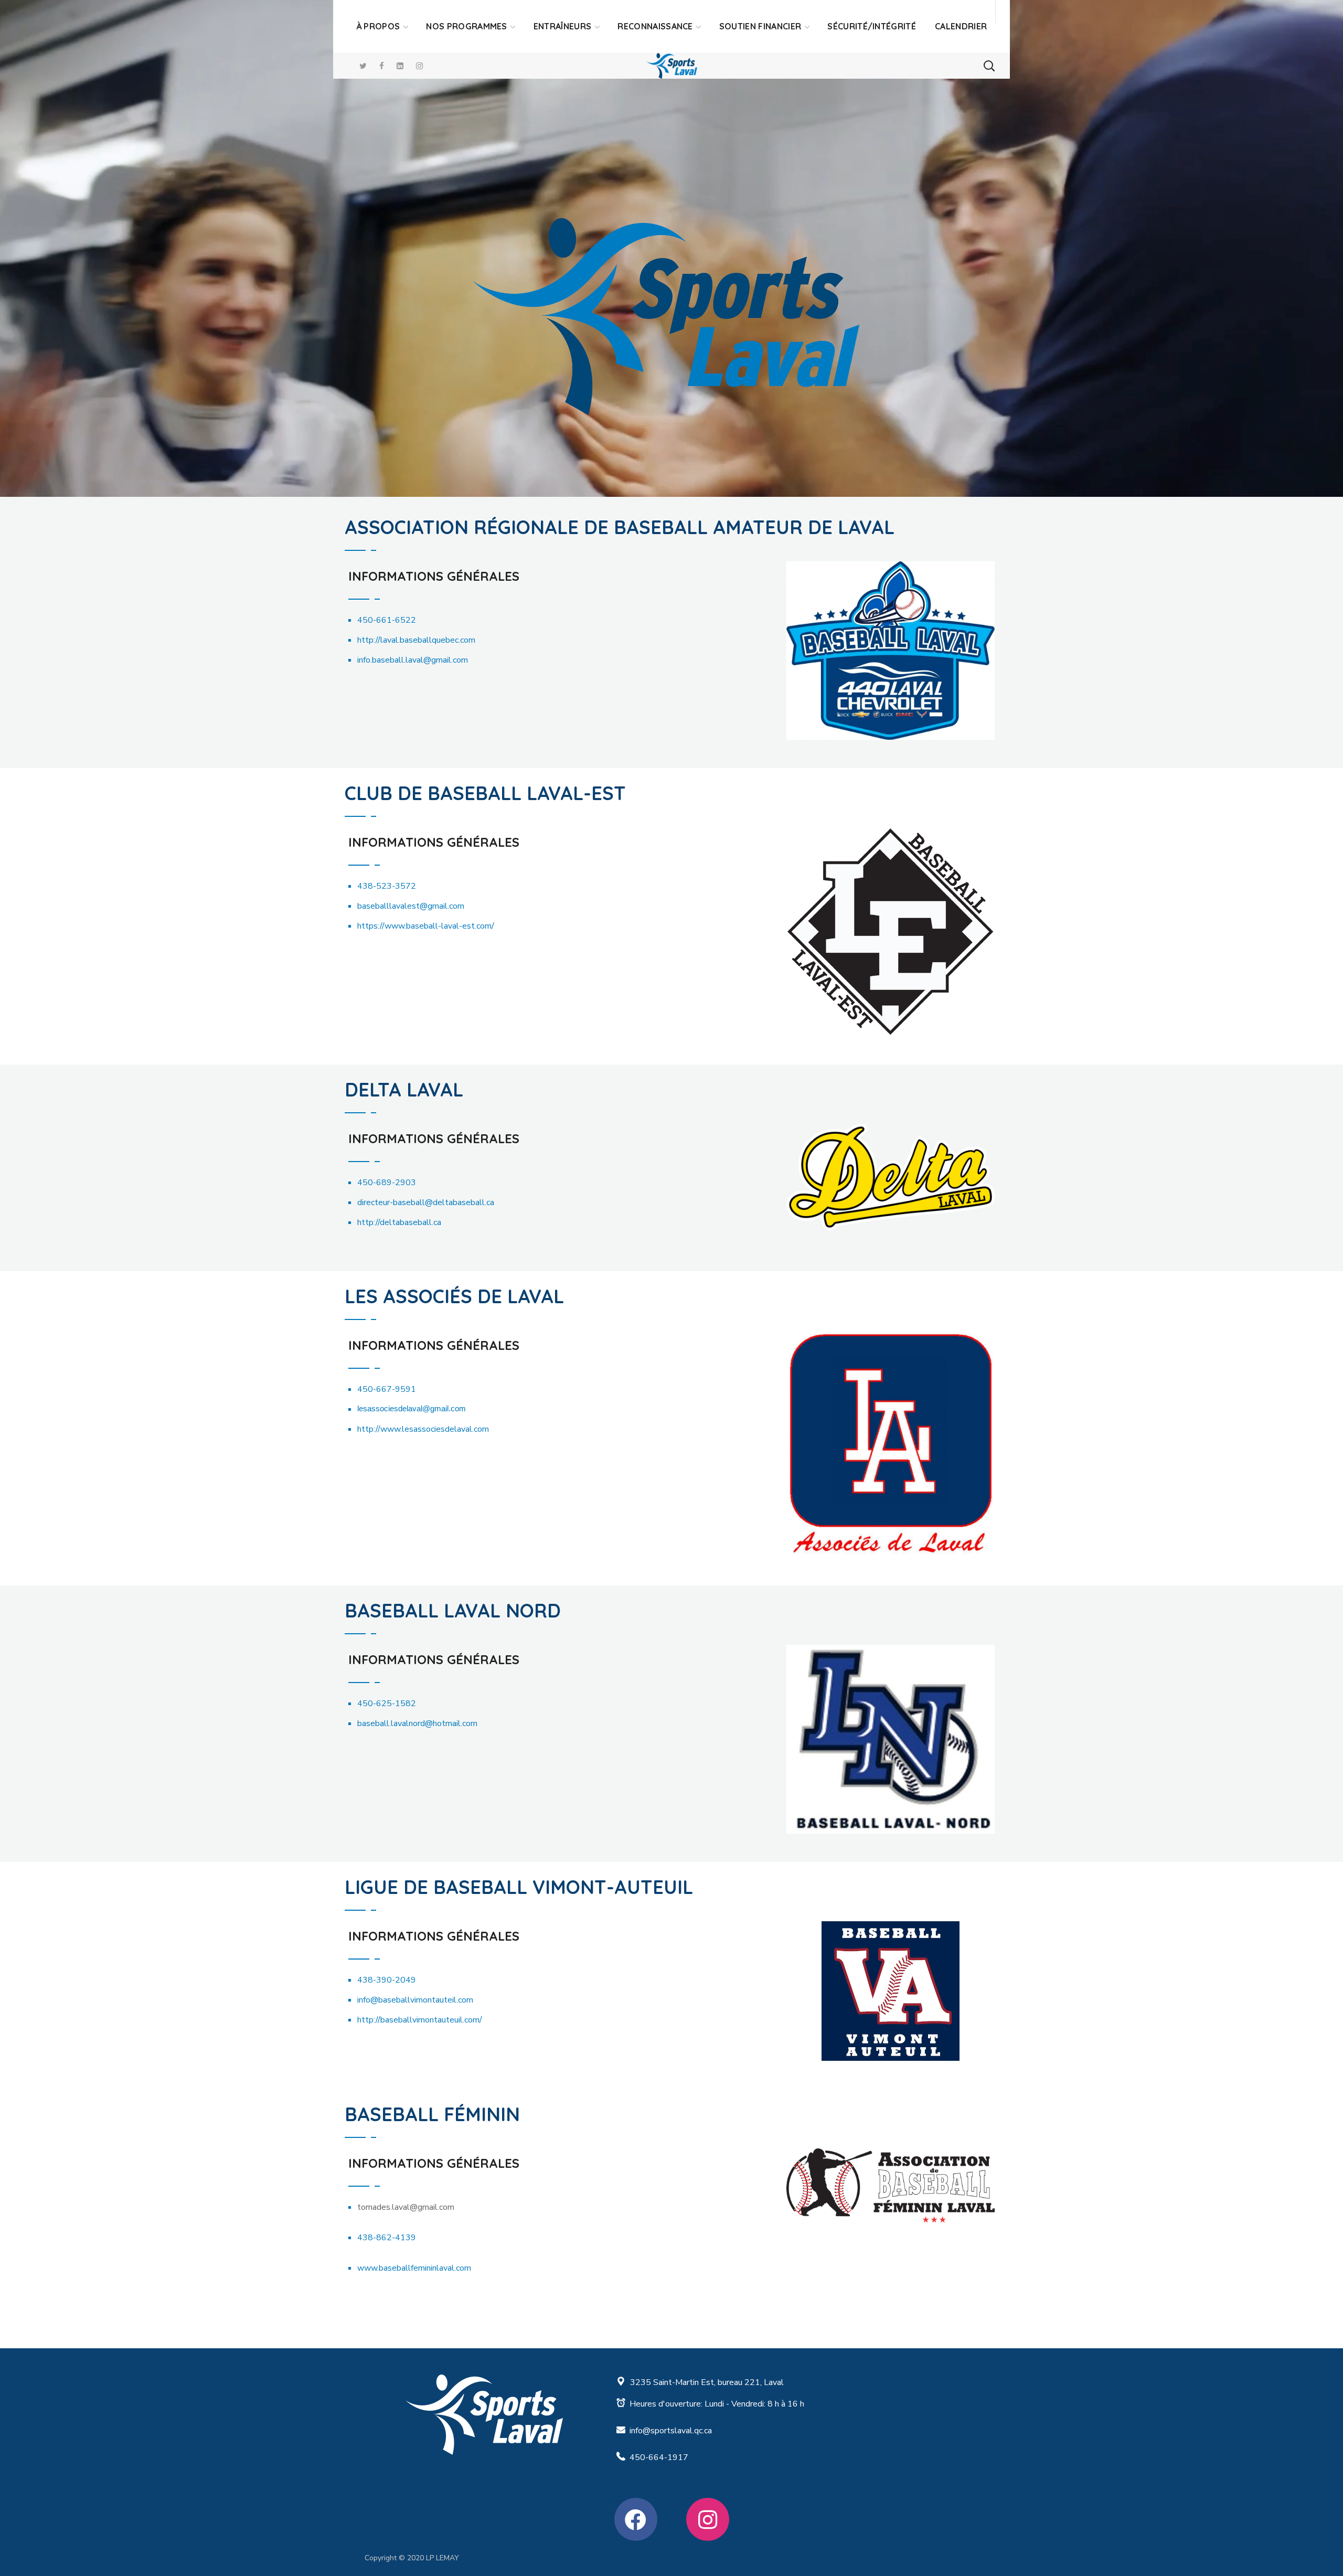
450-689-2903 (387, 1183)
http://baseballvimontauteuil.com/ (420, 2020)
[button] (989, 66)
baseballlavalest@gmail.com (411, 906)
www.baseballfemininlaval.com (414, 2268)
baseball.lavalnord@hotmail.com (417, 1723)
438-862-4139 (387, 2238)
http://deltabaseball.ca (399, 1222)
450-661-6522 (387, 620)
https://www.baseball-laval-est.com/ (426, 926)
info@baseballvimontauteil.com (415, 2000)
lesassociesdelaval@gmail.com (412, 1409)
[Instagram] (708, 2519)
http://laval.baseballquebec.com (416, 640)
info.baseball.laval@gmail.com (413, 660)
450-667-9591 (387, 1389)
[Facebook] (636, 2519)
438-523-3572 (387, 886)
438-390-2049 (387, 1980)
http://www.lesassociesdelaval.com (423, 1429)
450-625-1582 (387, 1704)
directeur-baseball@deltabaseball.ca (426, 1202)
